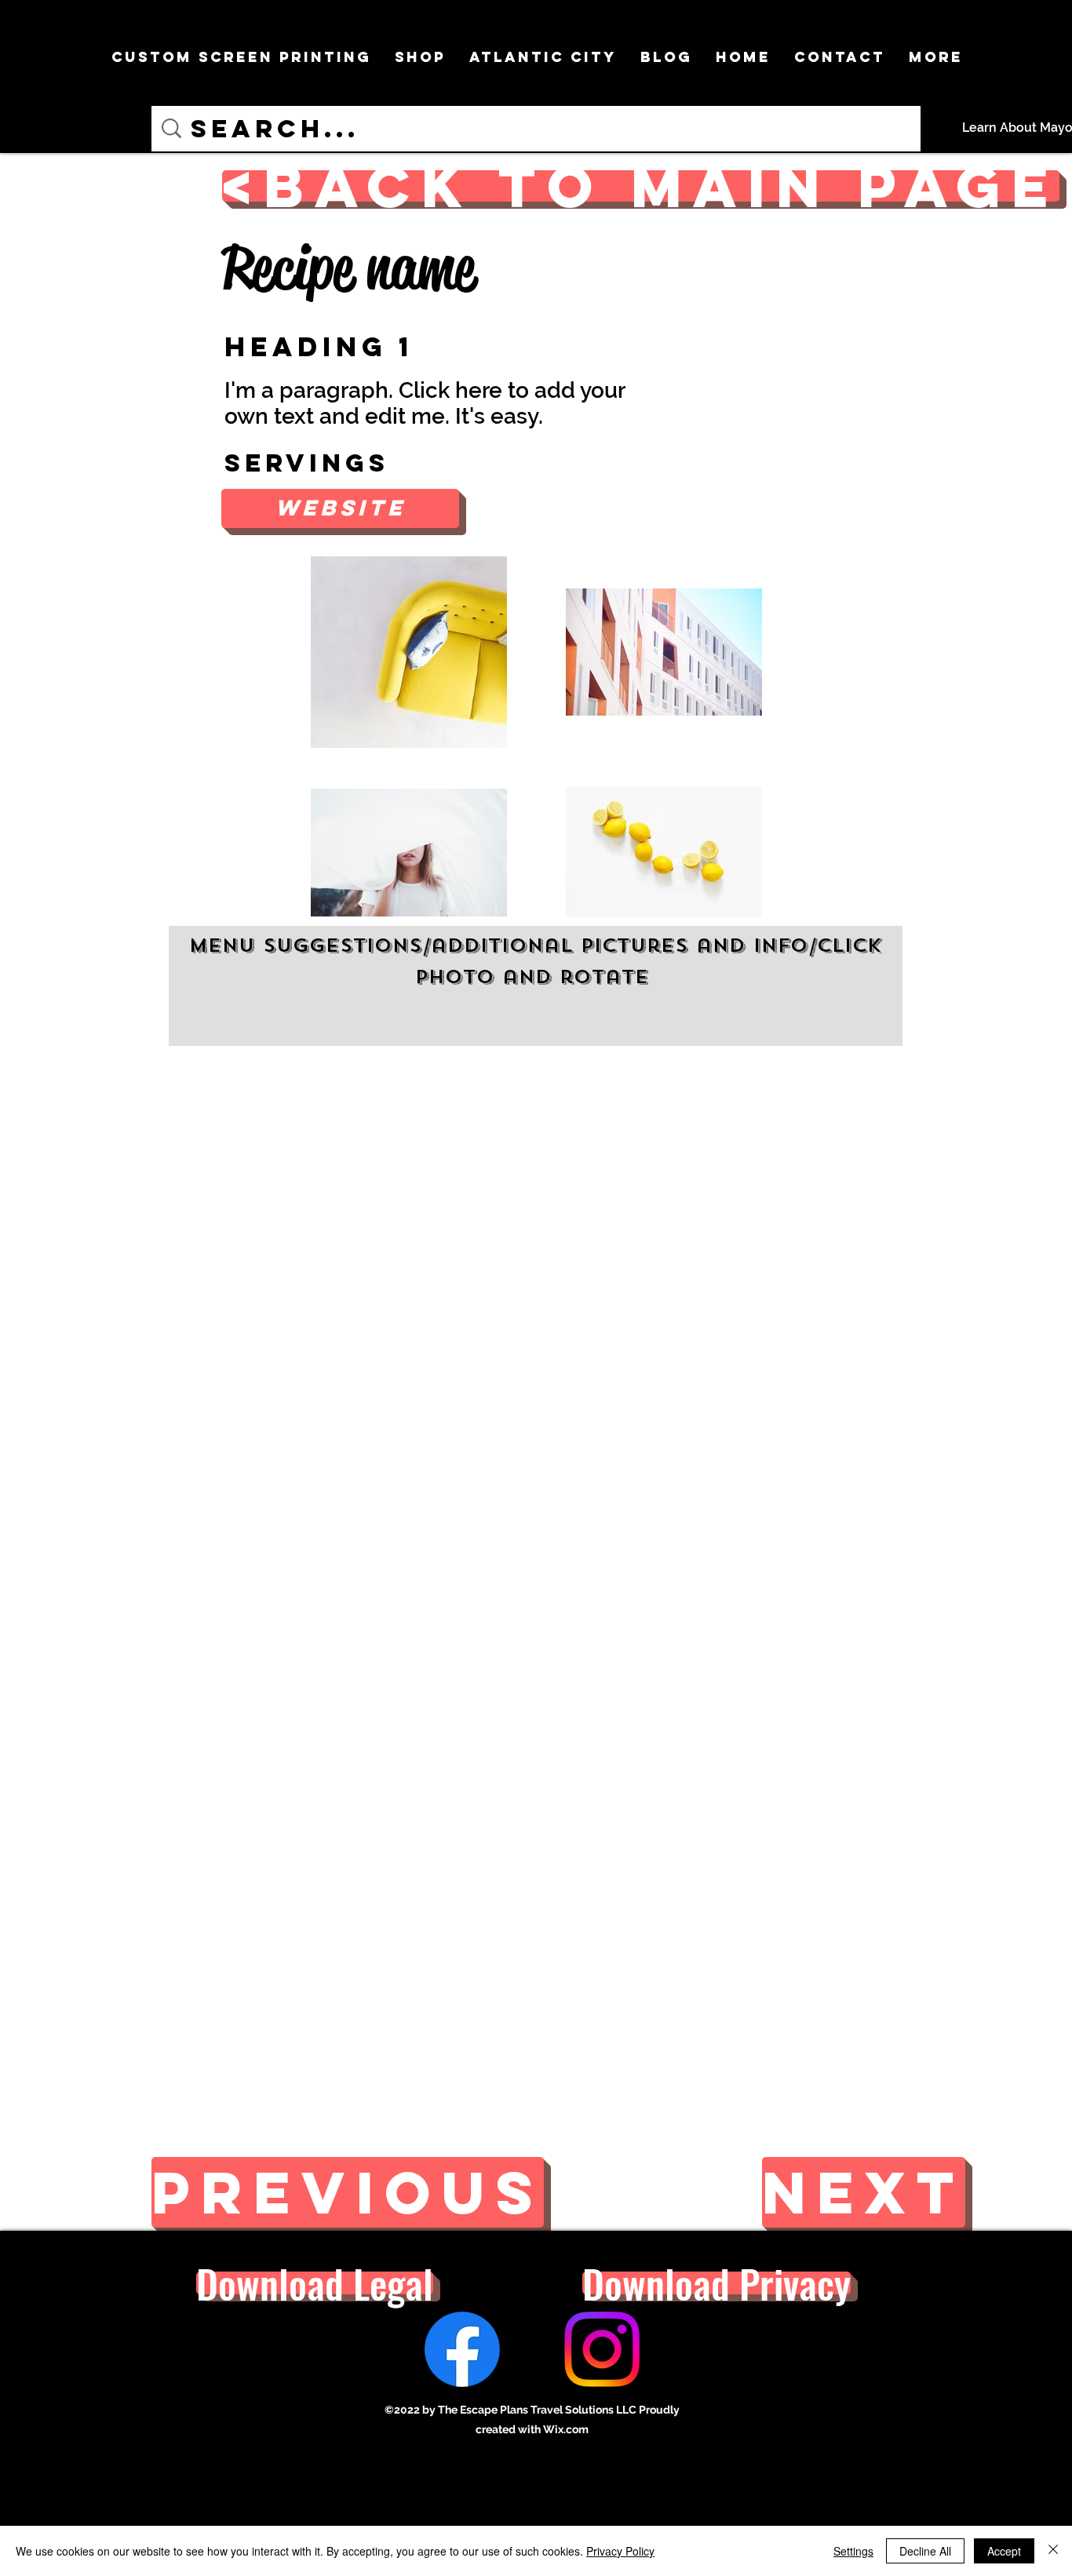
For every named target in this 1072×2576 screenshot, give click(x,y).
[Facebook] (462, 2349)
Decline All (925, 2551)
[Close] (1053, 2551)
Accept (1004, 2551)
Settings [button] (853, 2551)
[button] (340, 508)
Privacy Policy (620, 2551)
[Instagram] (602, 2349)
